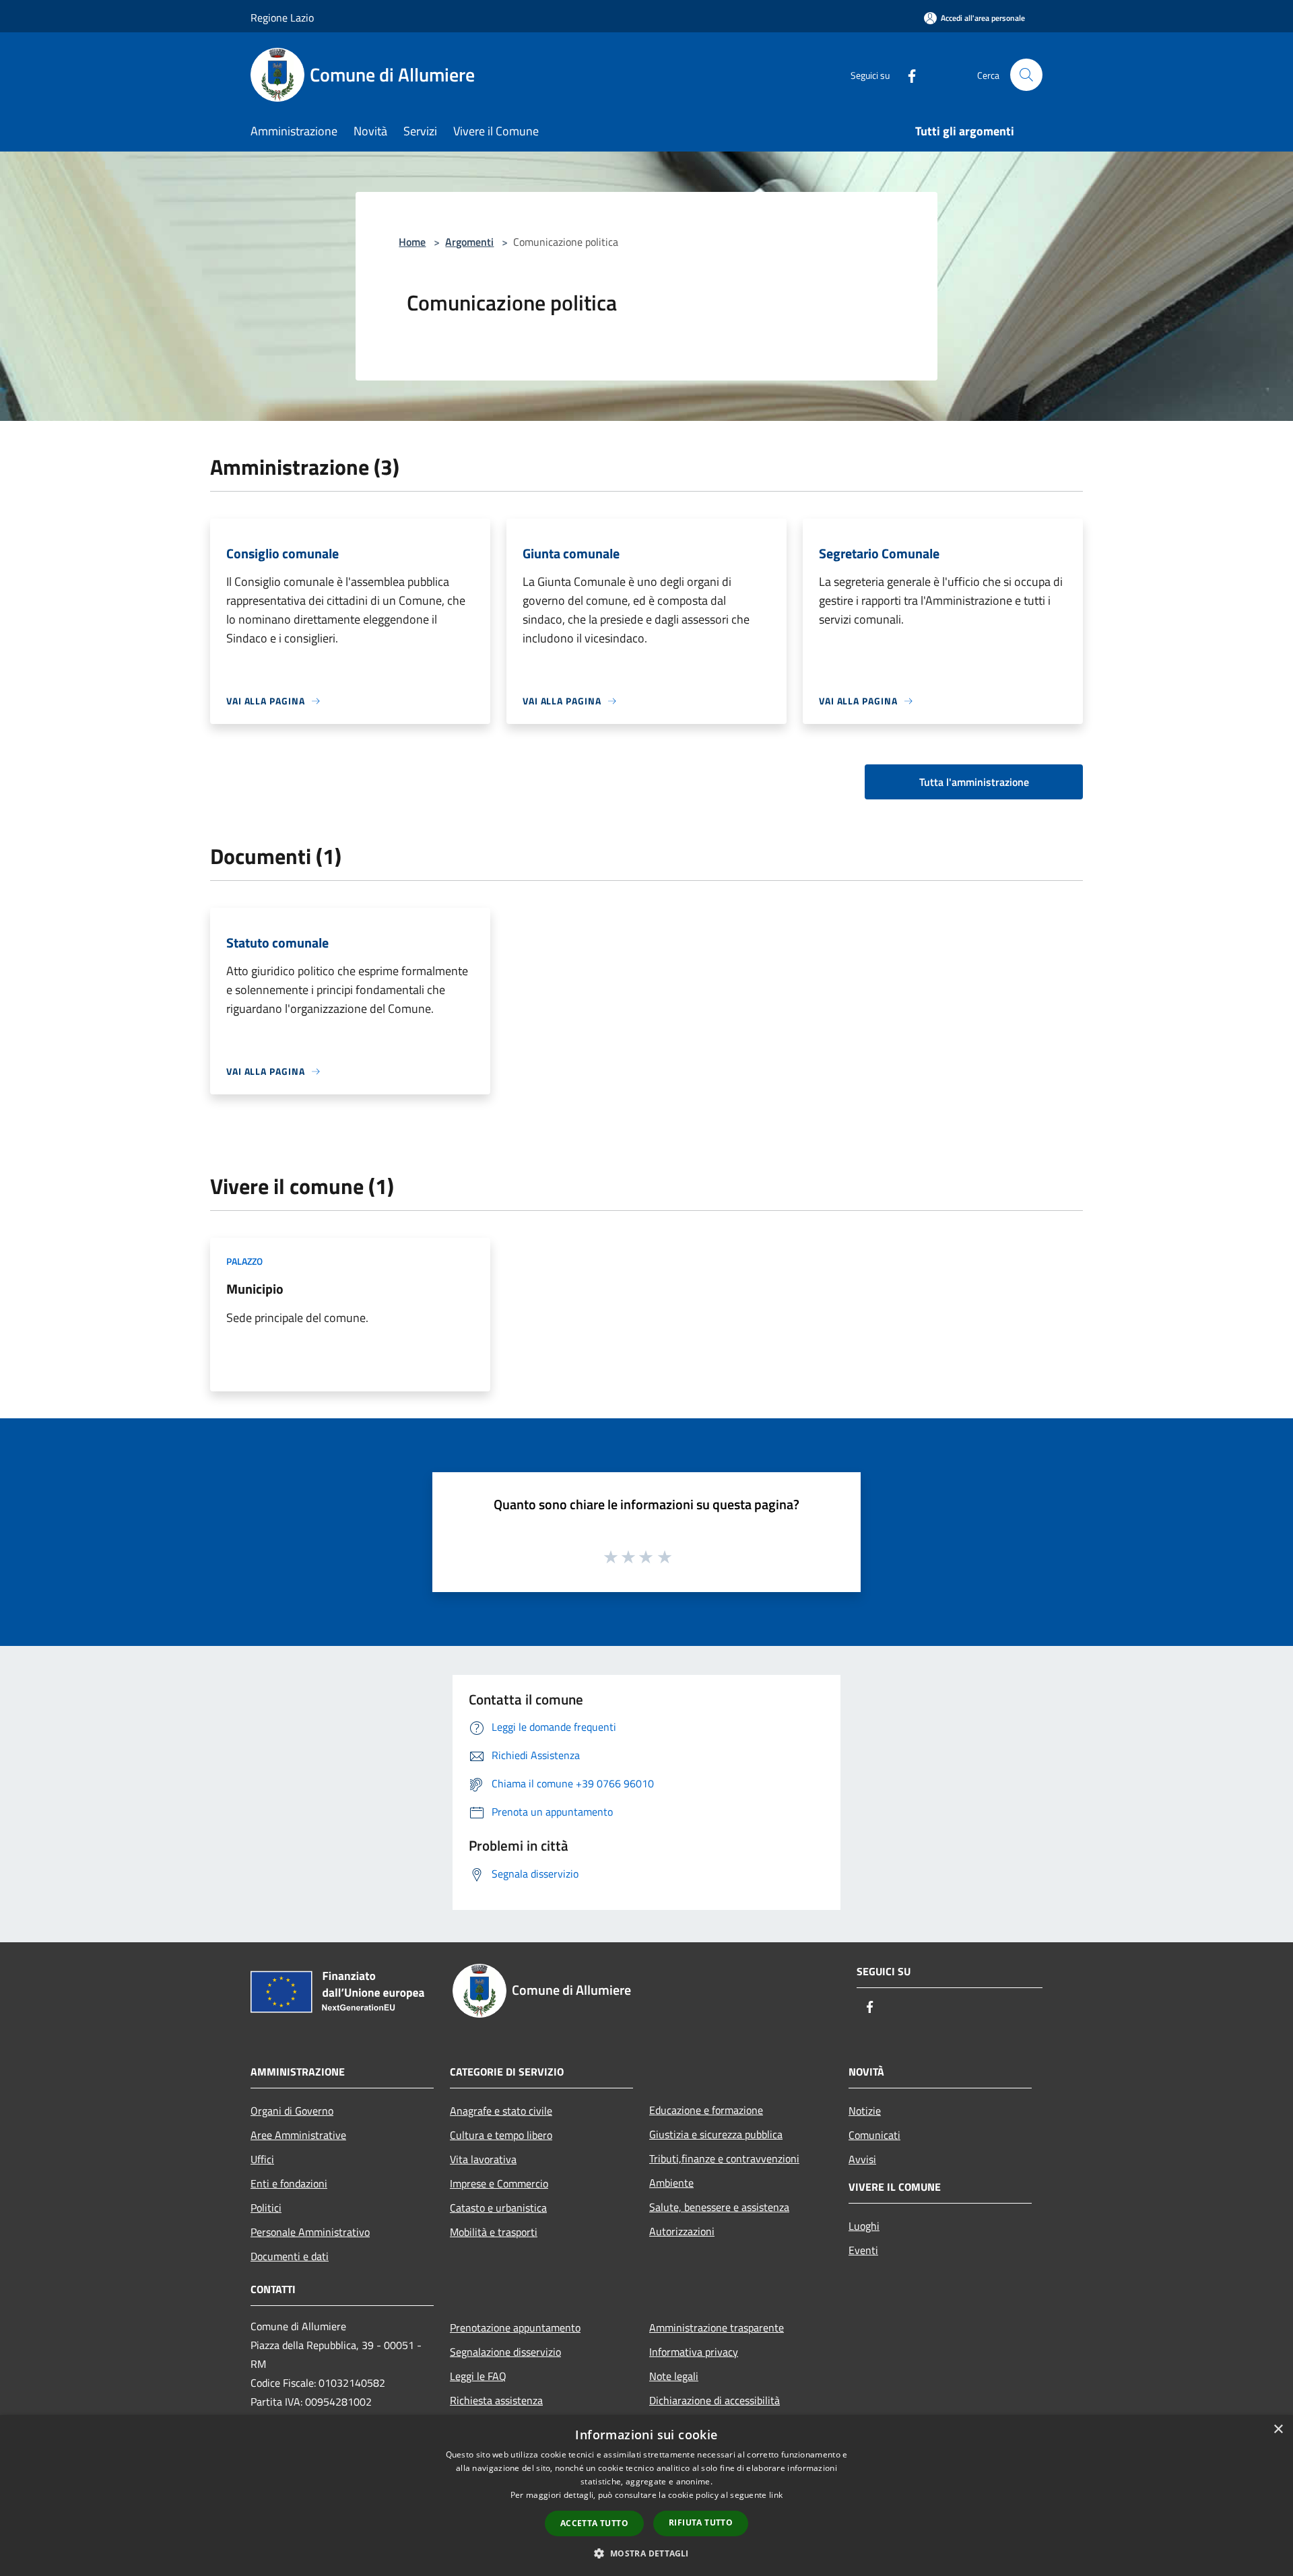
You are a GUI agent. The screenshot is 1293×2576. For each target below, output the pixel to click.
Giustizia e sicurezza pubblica (716, 2134)
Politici (266, 2208)
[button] (646, 2553)
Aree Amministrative (298, 2135)
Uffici (262, 2159)
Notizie (865, 2111)
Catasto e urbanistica (498, 2208)
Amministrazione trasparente (717, 2327)
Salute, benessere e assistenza (719, 2207)
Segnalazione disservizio (505, 2352)
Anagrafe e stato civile (501, 2111)
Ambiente (671, 2183)
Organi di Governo (292, 2111)
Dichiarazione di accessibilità (715, 2400)
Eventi (863, 2250)
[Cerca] (1026, 75)
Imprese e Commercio (499, 2183)
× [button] (1278, 2430)
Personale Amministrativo (310, 2232)
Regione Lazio (282, 18)
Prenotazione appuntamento (515, 2327)
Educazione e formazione (706, 2110)
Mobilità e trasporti (494, 2232)
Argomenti (469, 242)
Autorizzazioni (682, 2231)
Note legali (674, 2376)
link (776, 2495)
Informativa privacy (694, 2352)
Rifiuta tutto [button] (701, 2522)
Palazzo (244, 1261)
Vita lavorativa (483, 2159)
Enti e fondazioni (289, 2183)
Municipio (255, 1289)
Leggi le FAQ (478, 2376)
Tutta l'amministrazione (974, 782)
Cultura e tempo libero (501, 2135)
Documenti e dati (290, 2256)
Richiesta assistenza (496, 2400)
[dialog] (646, 2496)
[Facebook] (906, 74)
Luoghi (864, 2226)
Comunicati (874, 2135)
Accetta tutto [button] (594, 2523)
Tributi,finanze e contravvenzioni (724, 2158)
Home (412, 242)
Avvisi (862, 2159)
